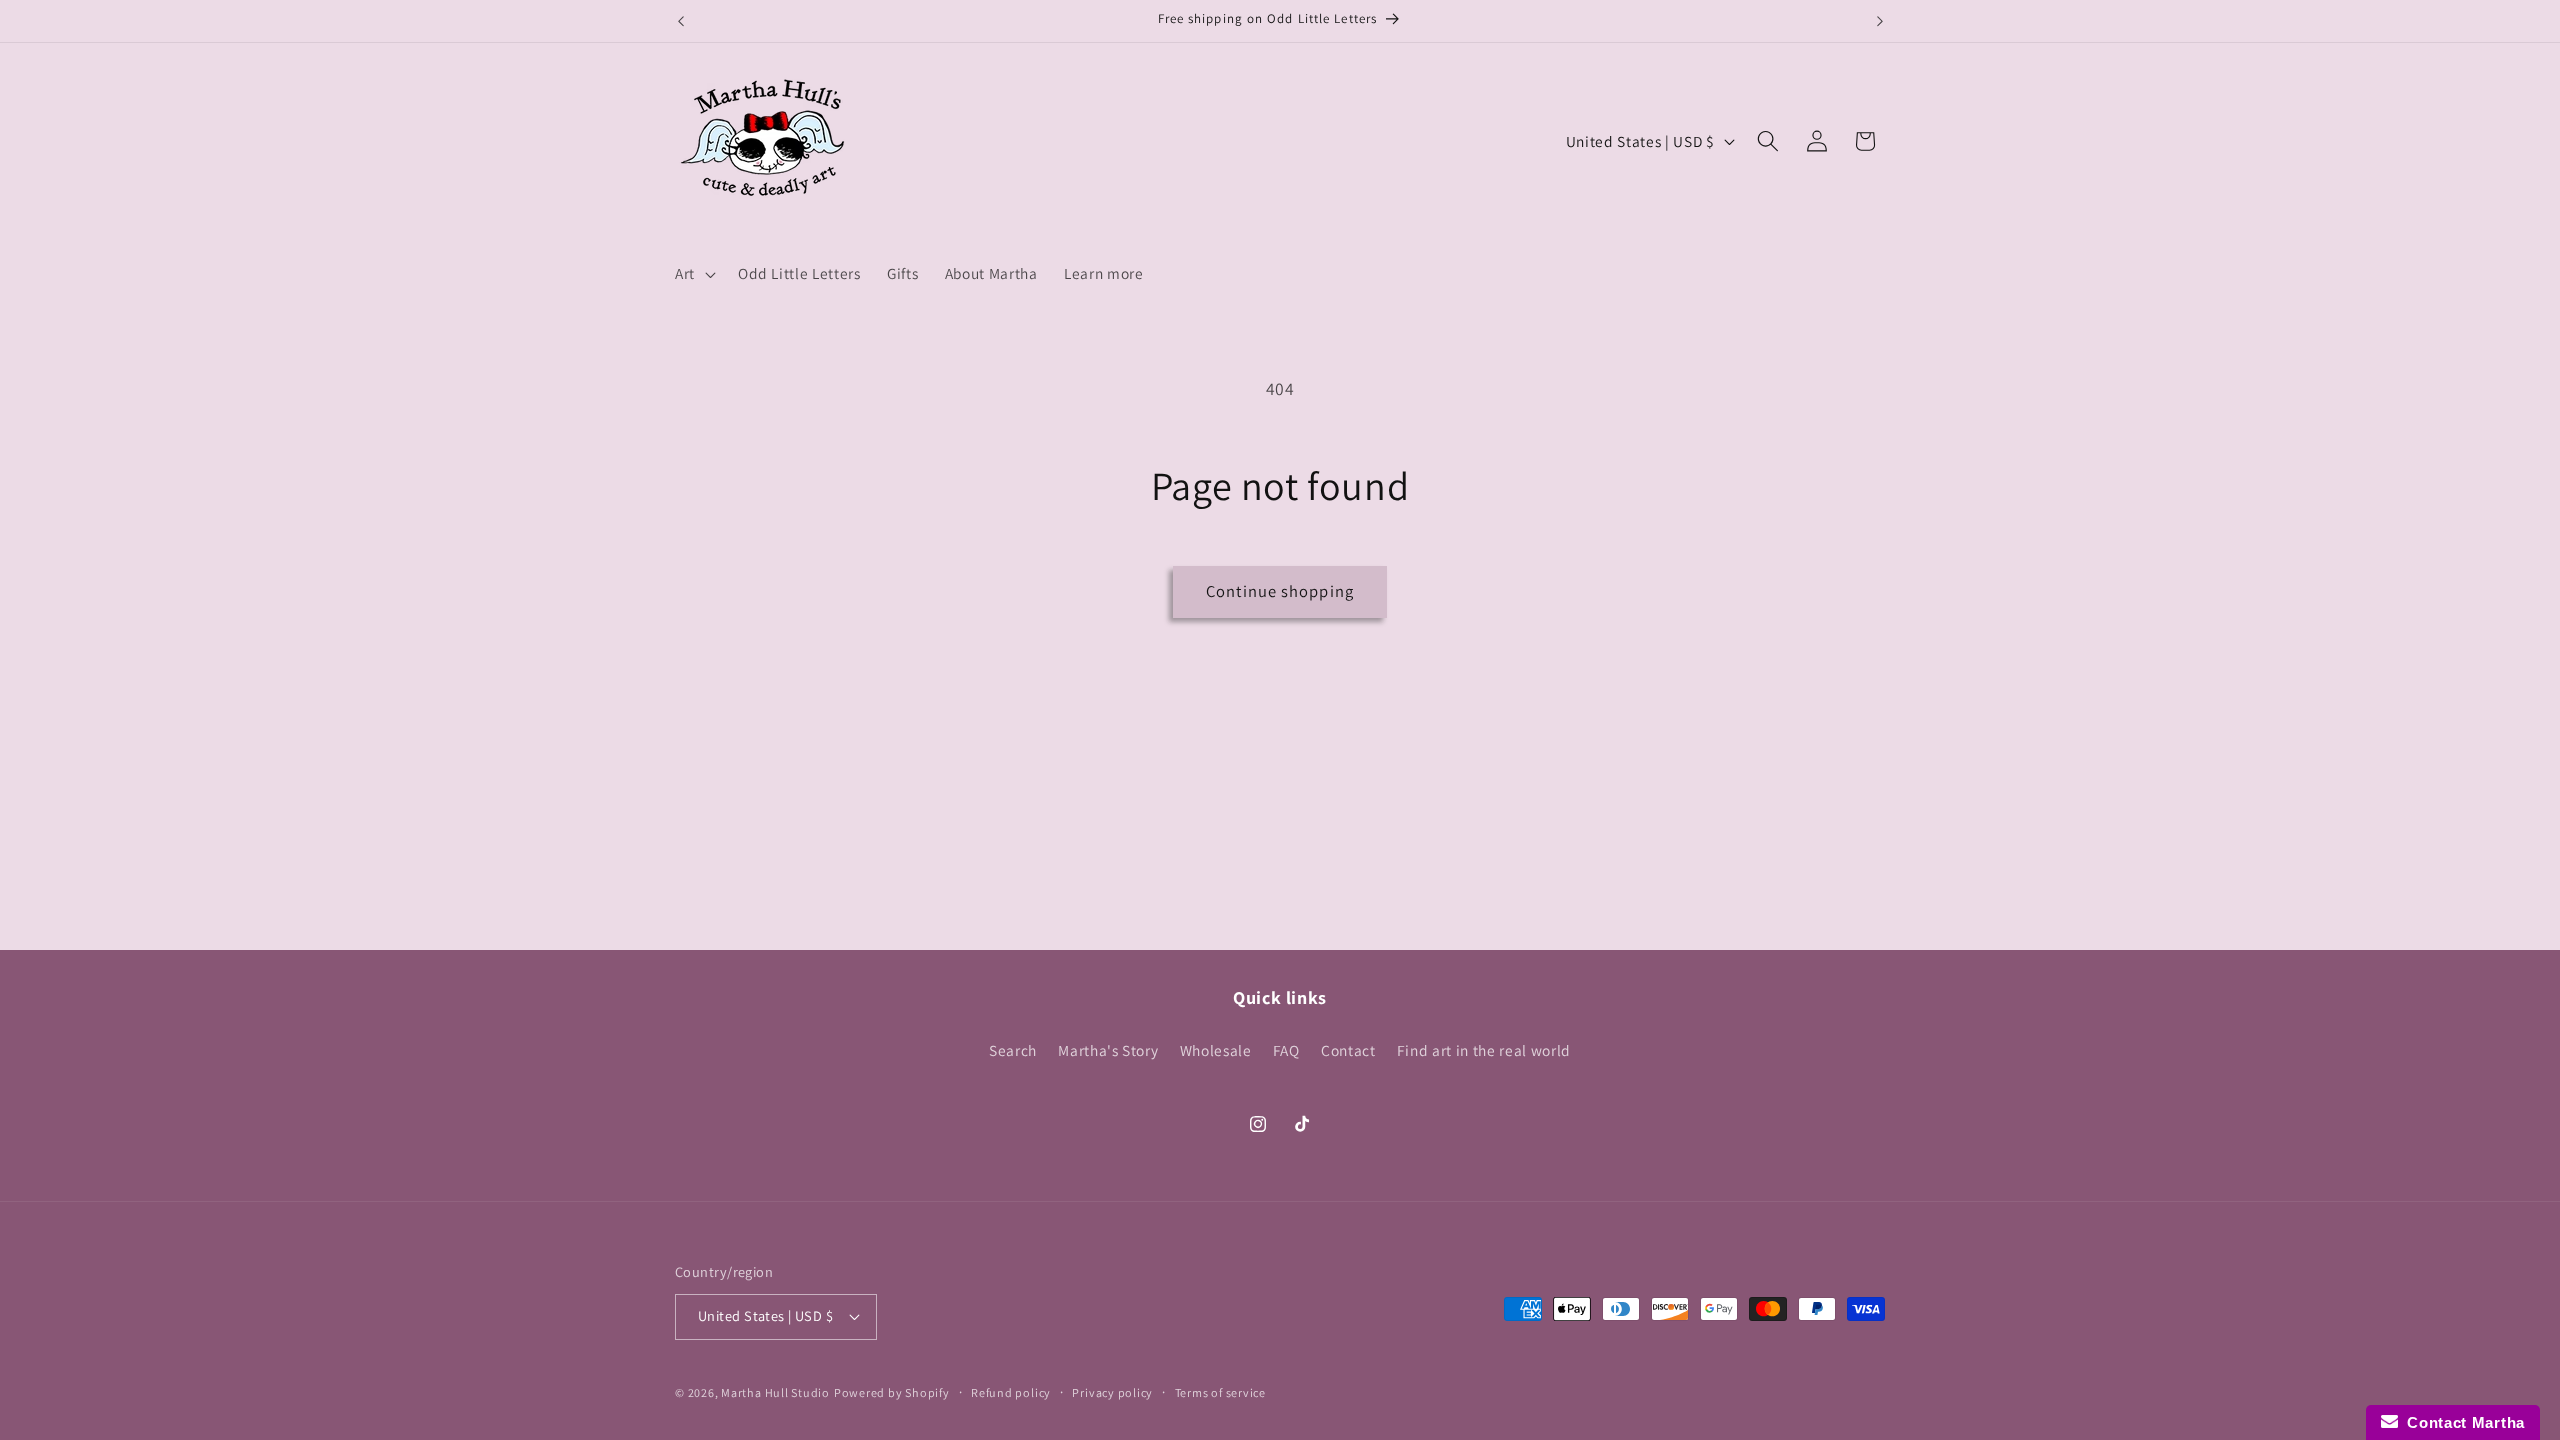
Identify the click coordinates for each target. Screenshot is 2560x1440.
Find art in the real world (1484, 1050)
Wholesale (1216, 1050)
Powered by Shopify (892, 1392)
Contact (1348, 1050)
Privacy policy (1112, 1392)
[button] (693, 274)
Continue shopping (1280, 591)
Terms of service (1220, 1392)
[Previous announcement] (681, 21)
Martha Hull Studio (775, 1392)
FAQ (1286, 1050)
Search (1013, 1050)
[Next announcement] (1880, 21)
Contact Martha (2461, 1422)
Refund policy (1011, 1392)
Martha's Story (1108, 1050)
